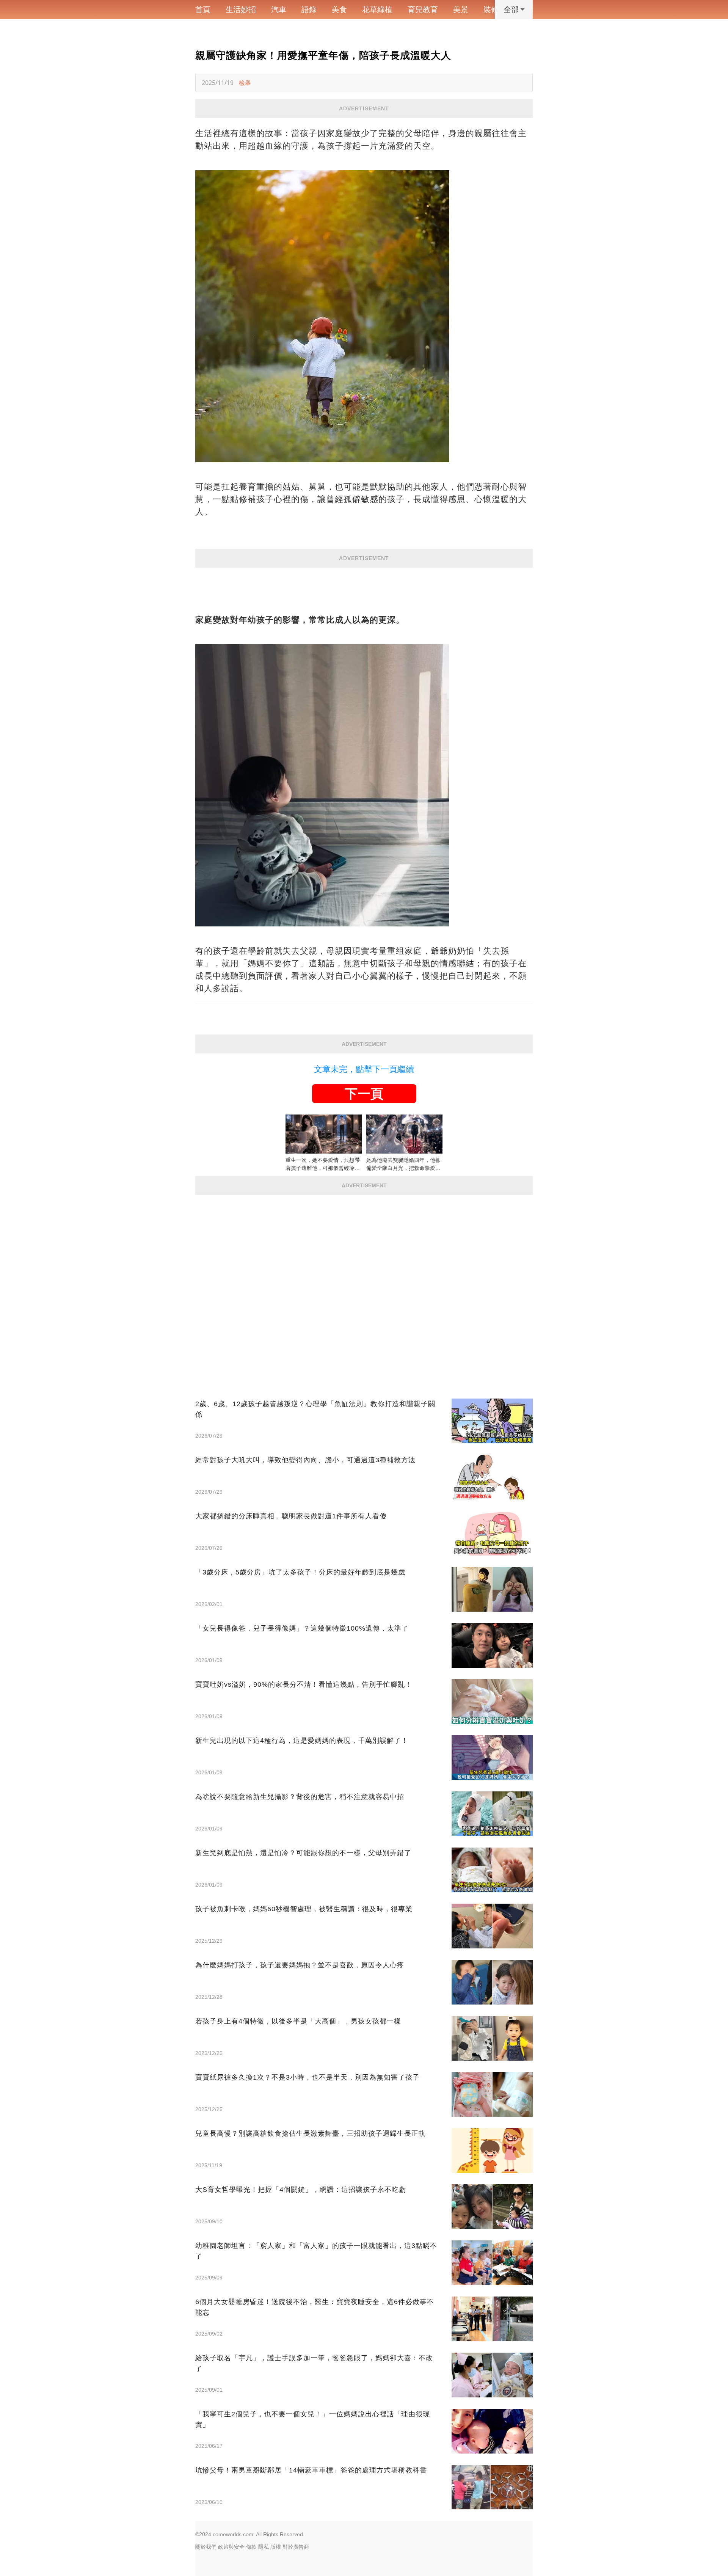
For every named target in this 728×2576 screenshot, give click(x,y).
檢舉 (245, 83)
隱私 (264, 2547)
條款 (251, 2547)
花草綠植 (377, 9)
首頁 (203, 9)
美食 (339, 9)
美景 (461, 9)
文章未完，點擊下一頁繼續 (364, 1069)
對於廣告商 (296, 2547)
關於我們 (206, 2547)
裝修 (491, 9)
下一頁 (364, 1094)
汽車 (279, 9)
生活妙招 (241, 9)
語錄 (309, 9)
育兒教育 (423, 9)
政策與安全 (231, 2547)
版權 (276, 2547)
